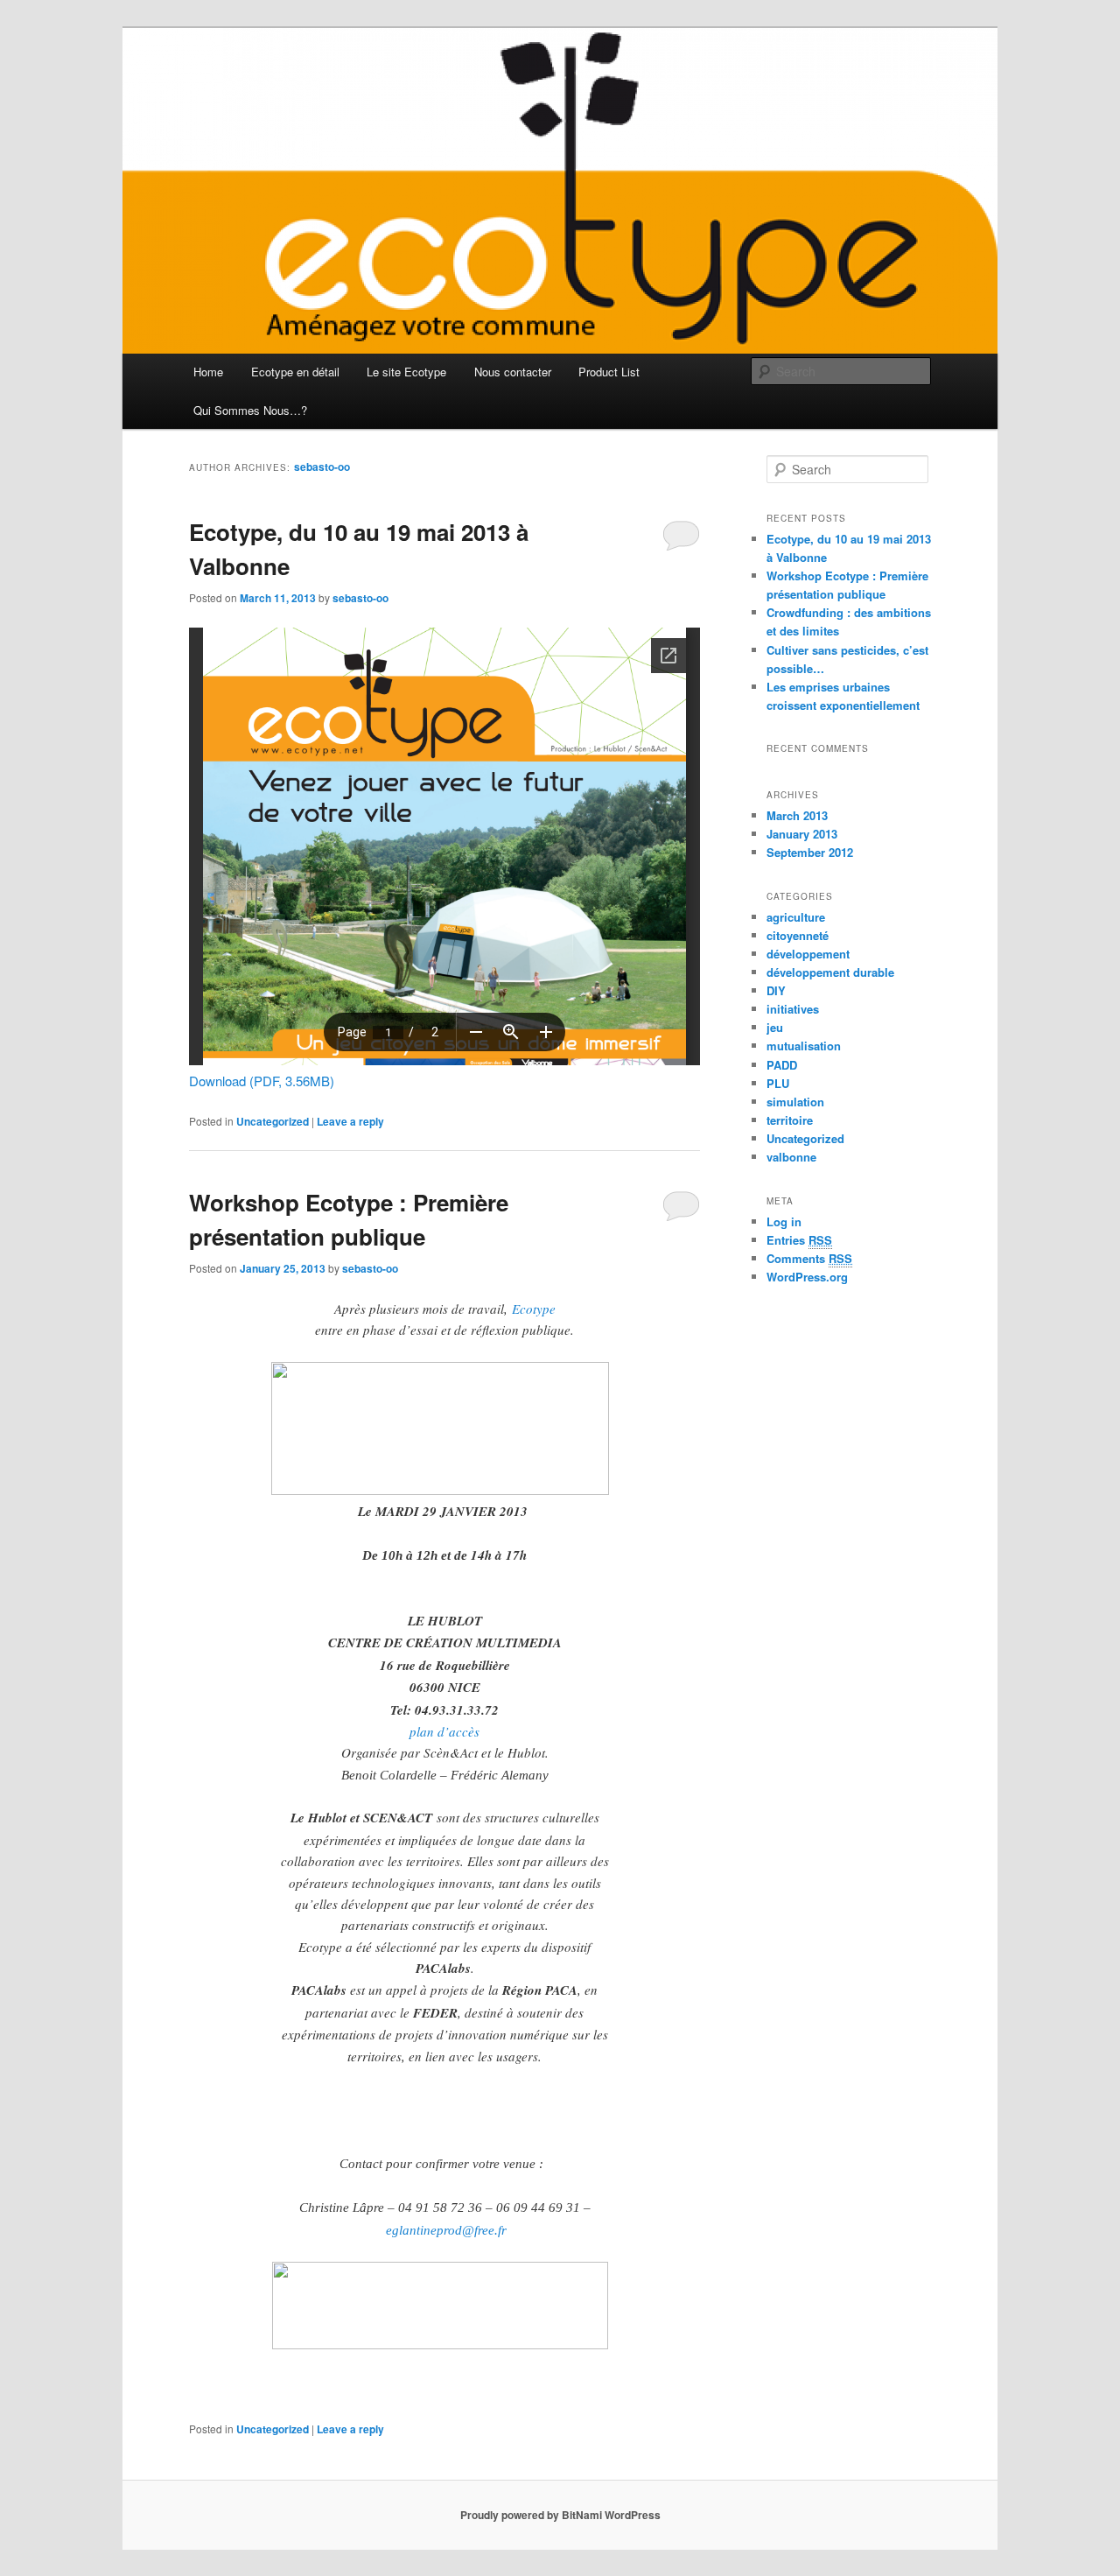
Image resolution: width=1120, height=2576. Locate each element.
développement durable (830, 972)
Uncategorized (273, 1121)
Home (208, 372)
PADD (782, 1065)
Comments (809, 1258)
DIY (776, 990)
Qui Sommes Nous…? (250, 410)
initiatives (793, 1009)
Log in (784, 1221)
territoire (790, 1120)
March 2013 (797, 815)
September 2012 (810, 852)
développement (808, 954)
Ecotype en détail (295, 372)
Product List (609, 372)
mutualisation (804, 1046)
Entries (799, 1240)
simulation (795, 1102)
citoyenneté (798, 935)
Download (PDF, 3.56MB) (262, 1081)
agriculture (796, 917)
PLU (778, 1083)
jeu (775, 1027)
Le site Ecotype (406, 372)
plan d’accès (444, 1731)
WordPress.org (807, 1277)
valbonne (791, 1157)
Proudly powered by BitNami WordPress (560, 2515)
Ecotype (534, 1309)
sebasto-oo (322, 467)
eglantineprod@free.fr (446, 2230)
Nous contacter (513, 372)
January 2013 (802, 834)
